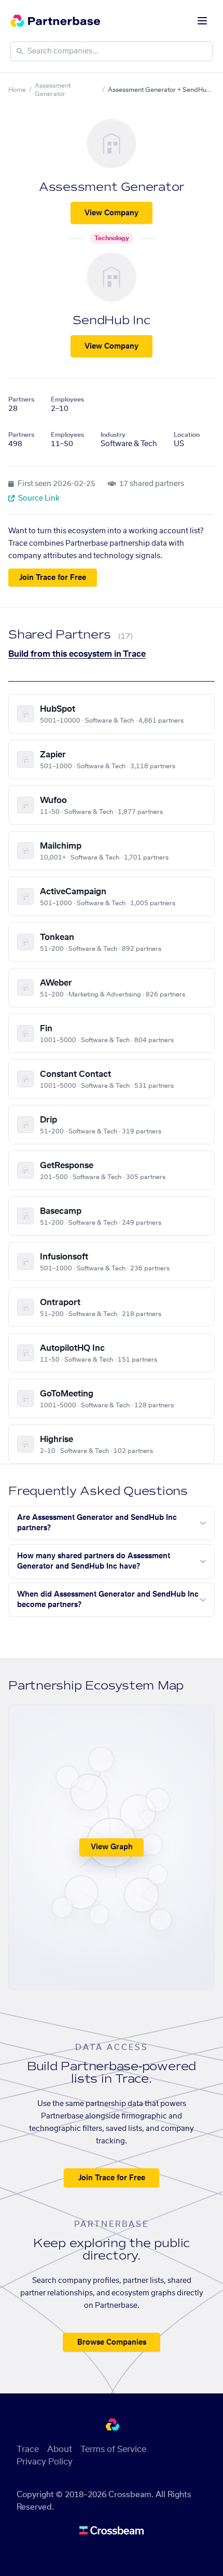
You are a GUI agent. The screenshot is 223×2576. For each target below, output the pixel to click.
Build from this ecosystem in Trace (77, 654)
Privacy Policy (45, 2462)
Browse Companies (112, 2343)
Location (187, 435)
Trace (28, 2449)
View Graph (112, 1847)
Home (17, 90)
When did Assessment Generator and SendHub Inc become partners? (108, 1600)
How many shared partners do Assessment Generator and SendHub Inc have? (94, 1561)
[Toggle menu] (202, 21)
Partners (21, 399)
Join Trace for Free (53, 578)
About (60, 2449)
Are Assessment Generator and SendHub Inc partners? (97, 1523)
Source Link (38, 498)
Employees (67, 399)
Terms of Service (113, 2449)
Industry (113, 435)
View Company (112, 213)
